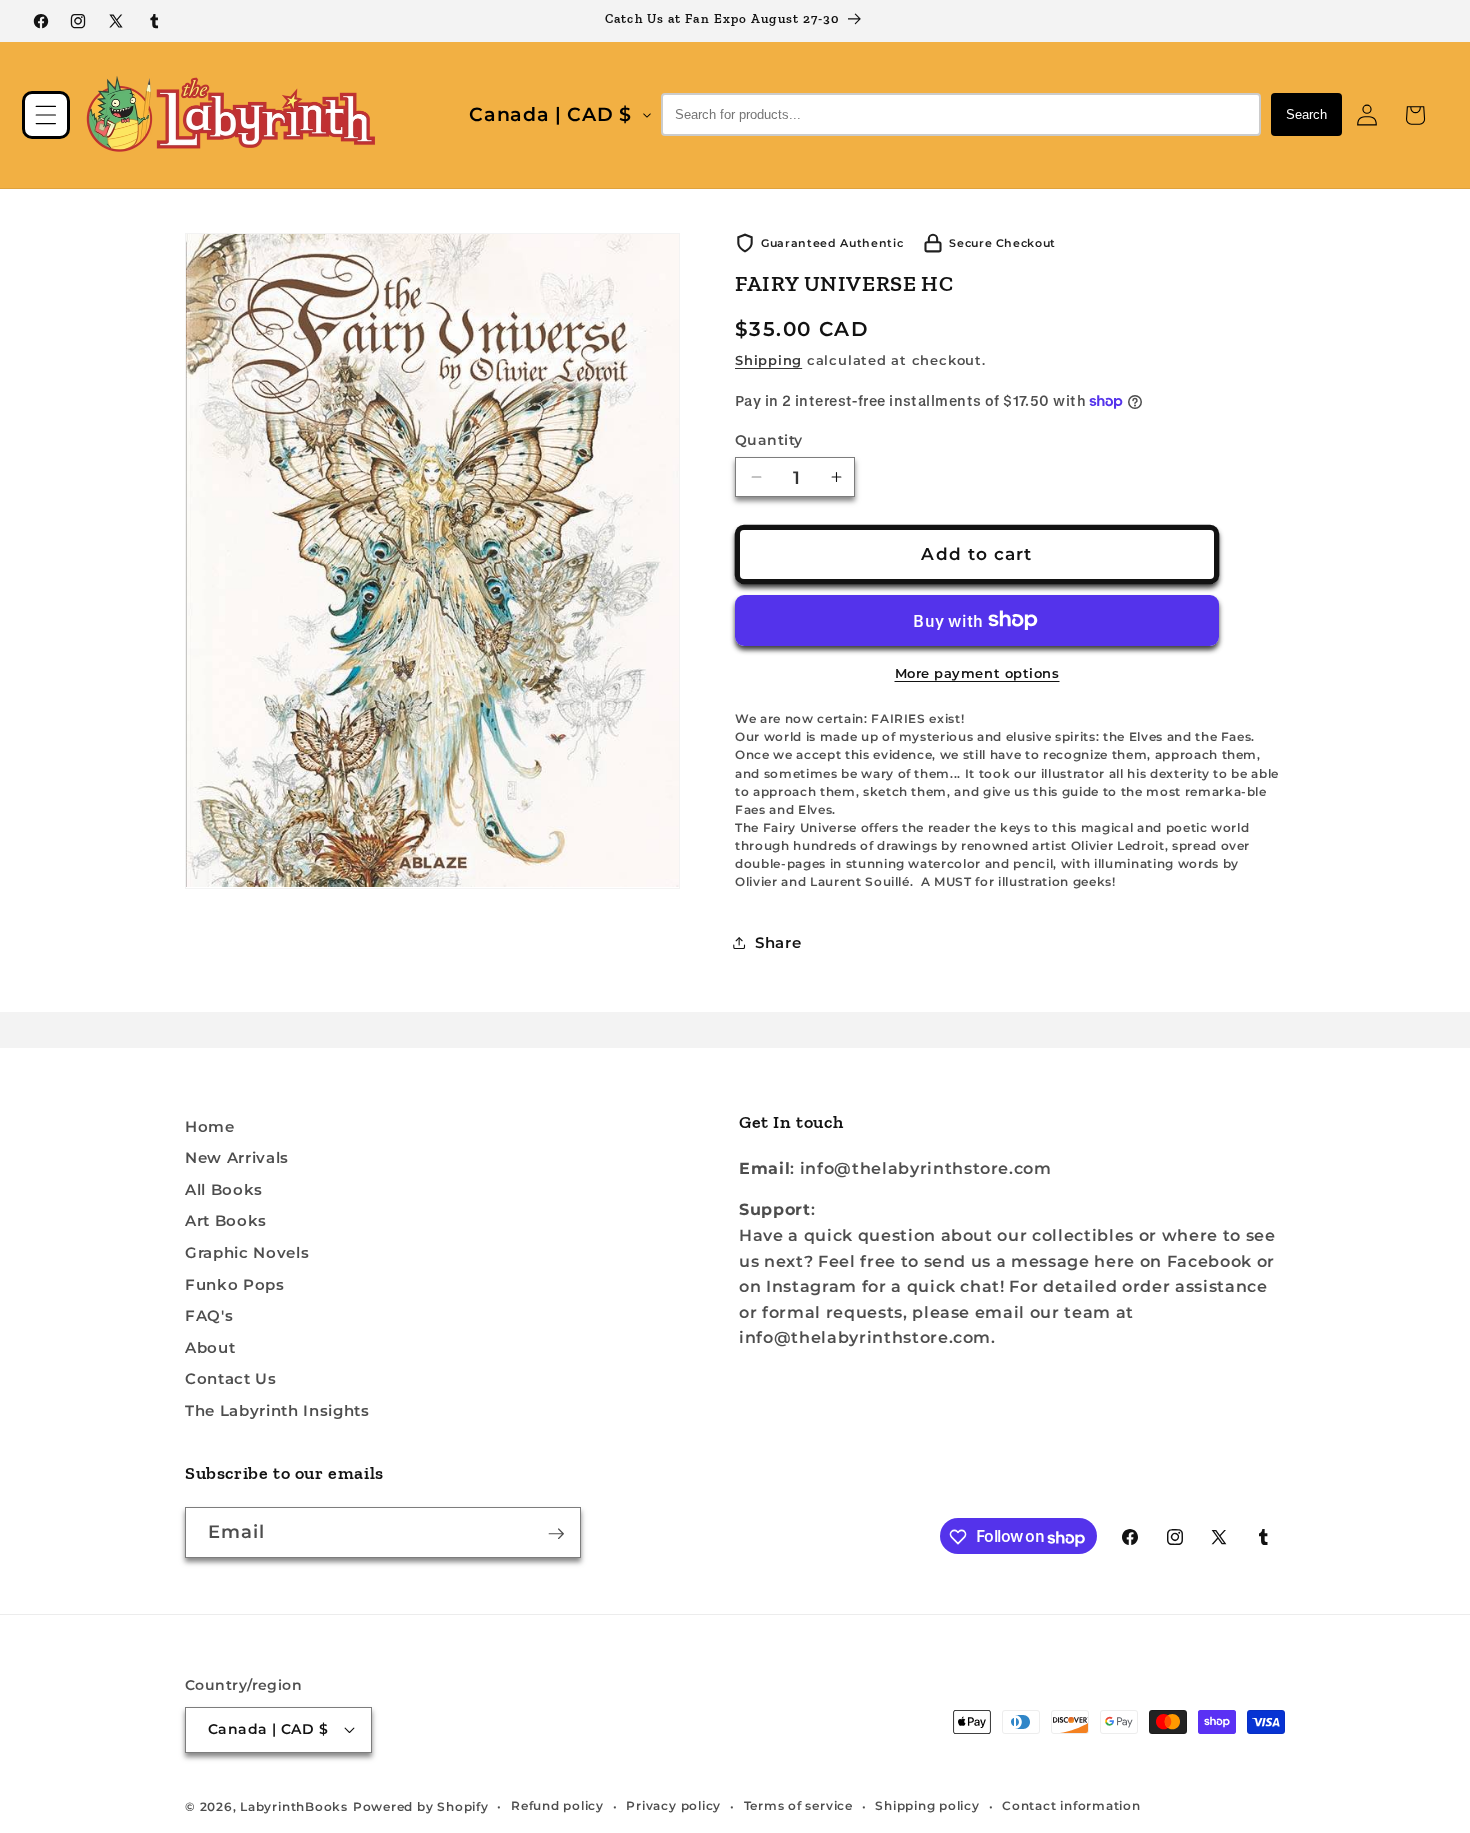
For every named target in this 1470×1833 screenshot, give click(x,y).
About (210, 1348)
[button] (46, 115)
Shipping (768, 360)
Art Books (226, 1221)
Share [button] (778, 942)
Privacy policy (673, 1805)
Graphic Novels (247, 1253)
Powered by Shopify (421, 1805)
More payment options (977, 672)
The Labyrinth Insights (277, 1411)
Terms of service (798, 1805)
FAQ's (209, 1316)
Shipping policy (927, 1805)
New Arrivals (237, 1158)
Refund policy (557, 1805)
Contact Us (231, 1379)
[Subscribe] (556, 1534)
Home (210, 1126)
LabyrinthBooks (294, 1805)
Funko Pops (235, 1284)
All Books (224, 1190)
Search (1306, 114)
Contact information (1071, 1805)
